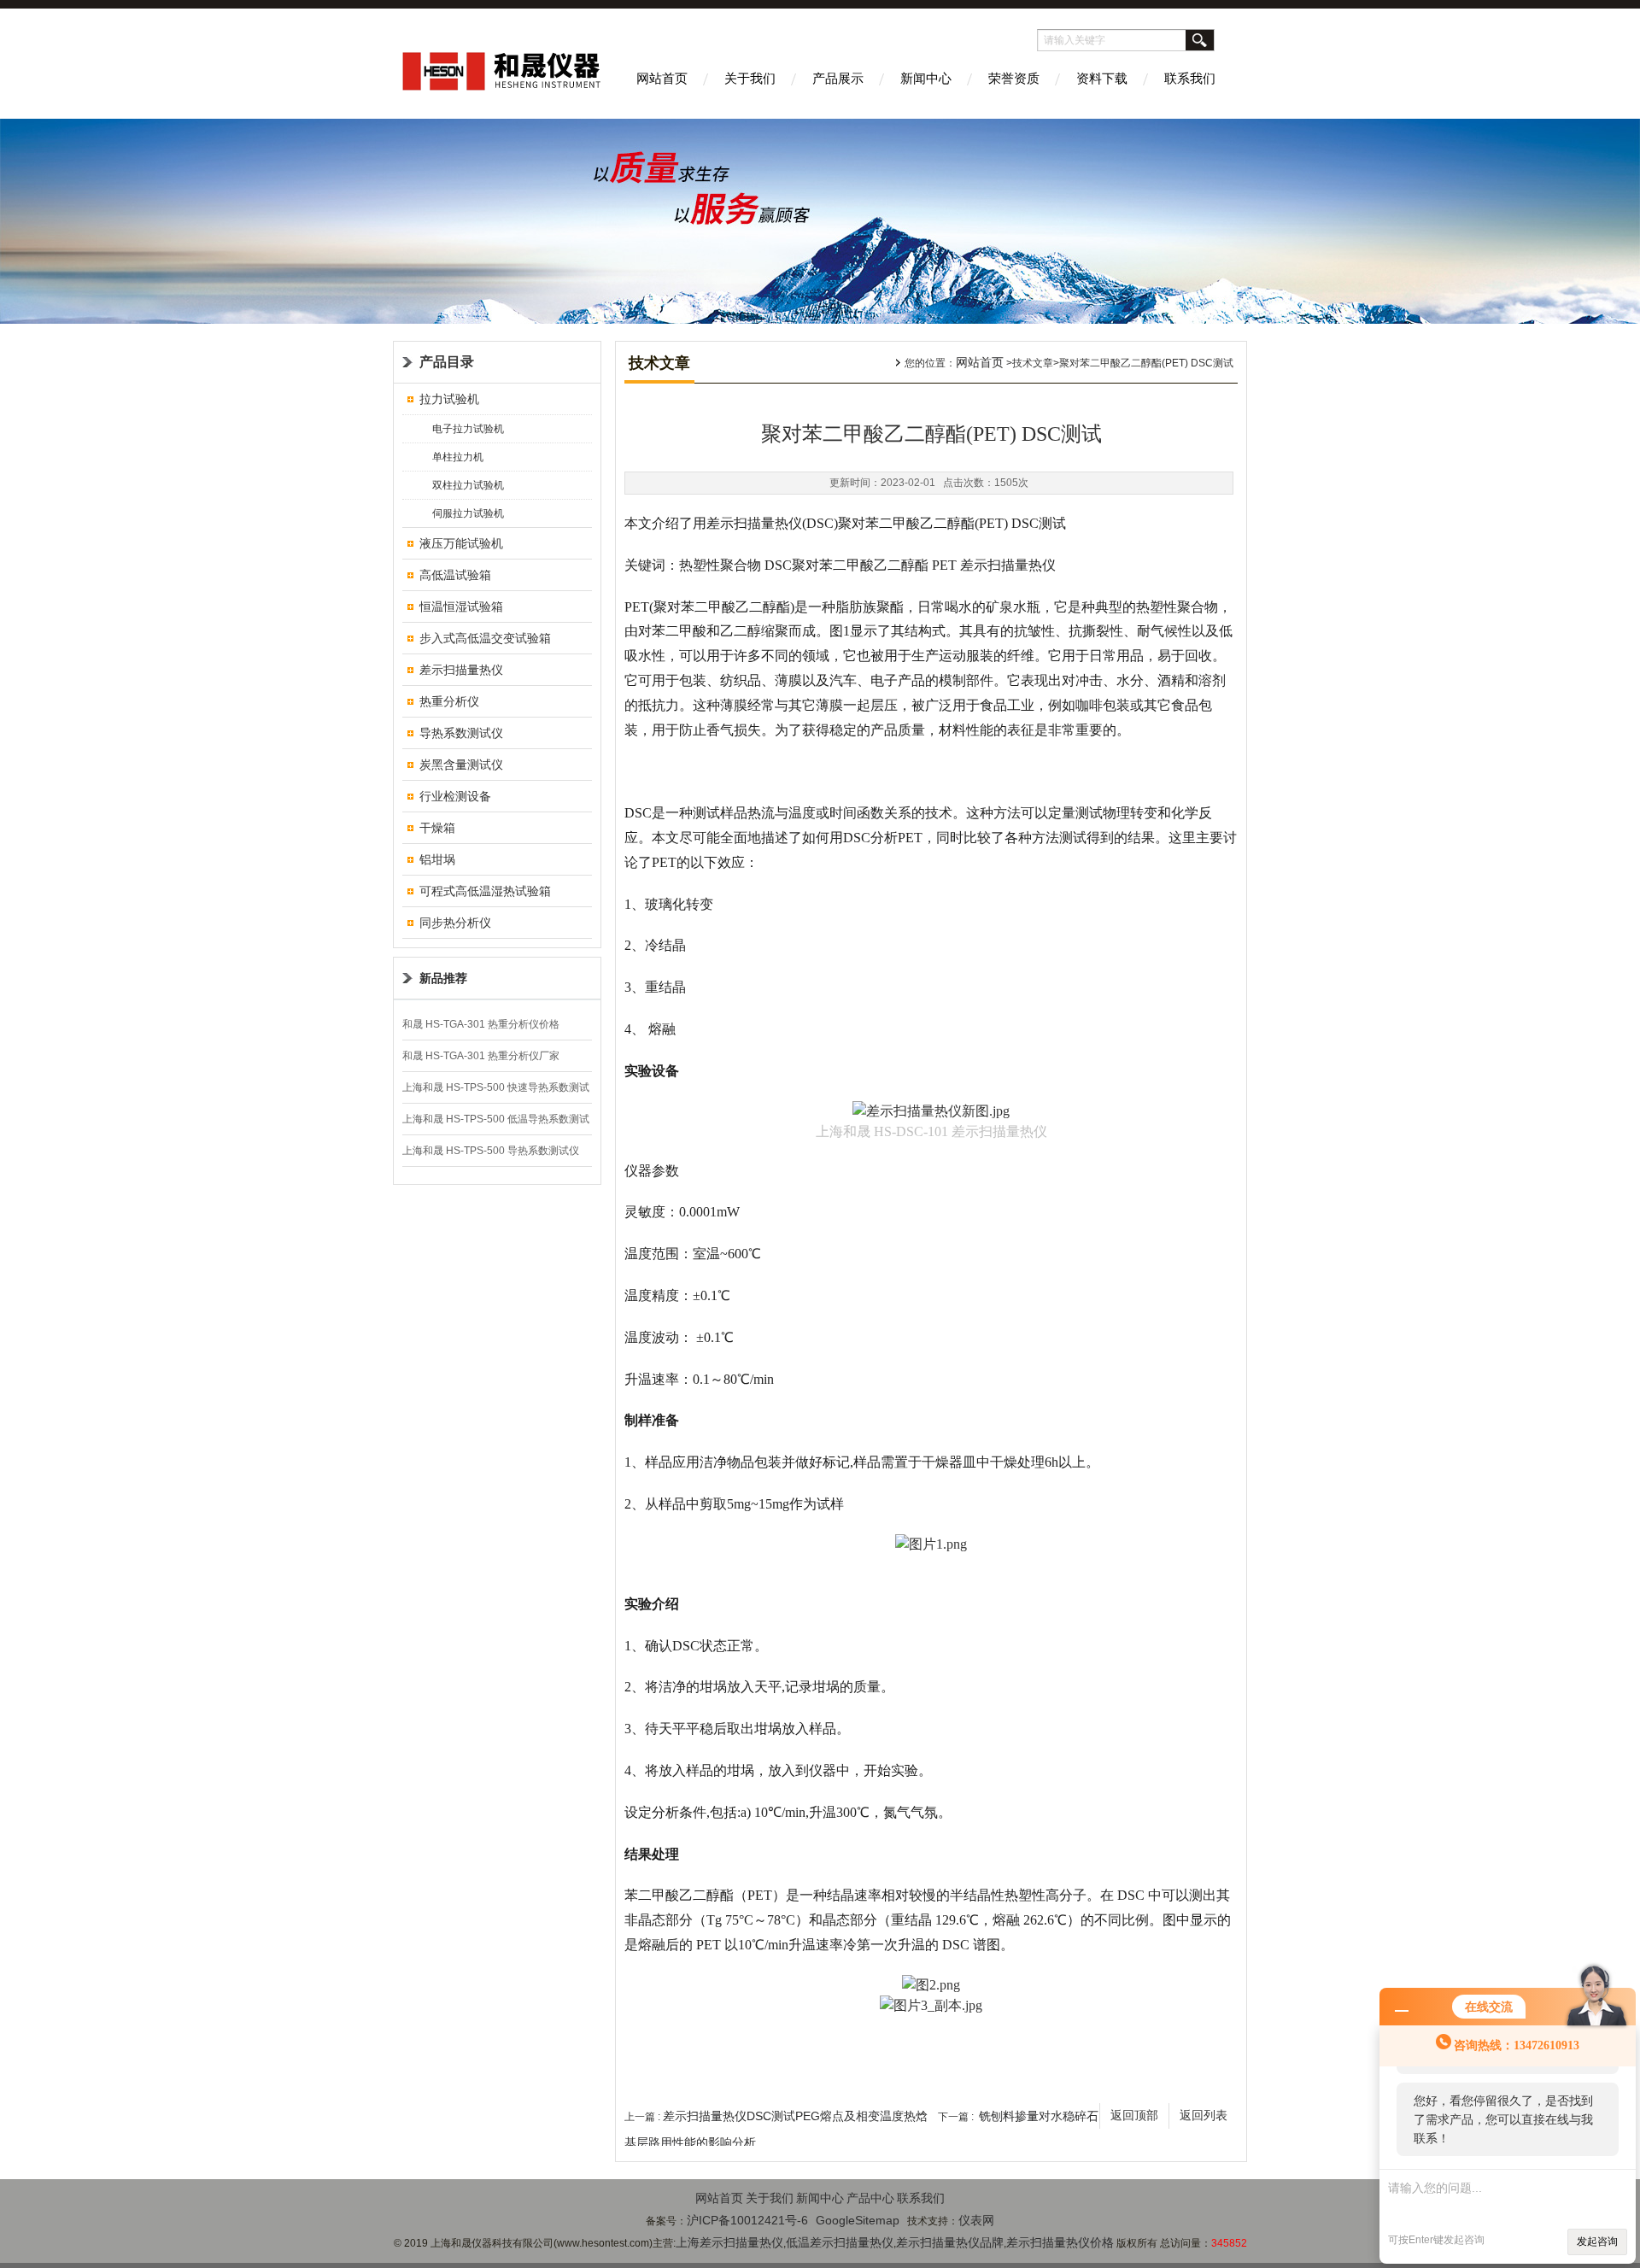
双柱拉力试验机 (468, 485)
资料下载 (1102, 78)
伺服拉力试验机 (468, 513)
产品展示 (838, 78)
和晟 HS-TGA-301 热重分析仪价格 (481, 1024)
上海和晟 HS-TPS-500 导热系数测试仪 (491, 1151)
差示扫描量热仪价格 (1060, 2242)
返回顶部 (1134, 2116)
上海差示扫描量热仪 (729, 2242)
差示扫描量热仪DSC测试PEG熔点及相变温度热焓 (795, 2116)
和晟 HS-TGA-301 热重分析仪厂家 (481, 1056)
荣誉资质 (1014, 78)
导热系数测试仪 (461, 733)
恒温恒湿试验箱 (461, 607)
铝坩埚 (437, 859)
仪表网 (976, 2220)
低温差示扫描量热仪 (840, 2242)
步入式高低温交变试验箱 (485, 638)
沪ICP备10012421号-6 (747, 2220)
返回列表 (1204, 2116)
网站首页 (662, 78)
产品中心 (870, 2198)
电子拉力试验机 (468, 429)
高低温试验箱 (455, 575)
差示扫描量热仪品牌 (950, 2242)
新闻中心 (926, 78)
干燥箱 (437, 828)
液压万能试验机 (461, 543)
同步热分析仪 (455, 923)
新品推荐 (443, 978)
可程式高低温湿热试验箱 (485, 891)
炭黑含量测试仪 (461, 765)
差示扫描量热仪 (461, 670)
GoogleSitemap (858, 2220)
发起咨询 (1597, 2242)
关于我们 (750, 78)
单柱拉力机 (458, 457)
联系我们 (1190, 78)
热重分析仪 (449, 701)
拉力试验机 (449, 399)
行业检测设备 (455, 796)
